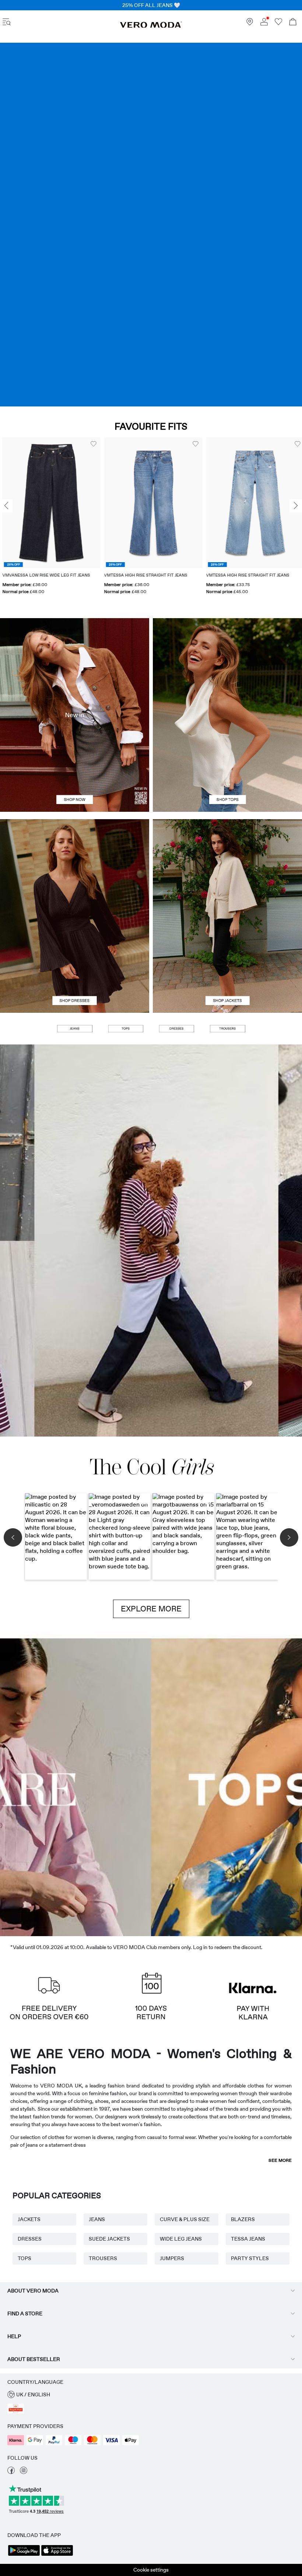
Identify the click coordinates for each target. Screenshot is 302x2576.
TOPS (24, 2258)
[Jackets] (227, 964)
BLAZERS (243, 2219)
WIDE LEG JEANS (181, 2239)
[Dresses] (75, 964)
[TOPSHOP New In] (189, 1785)
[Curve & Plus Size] (264, 1785)
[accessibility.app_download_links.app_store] (57, 2555)
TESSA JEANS (248, 2239)
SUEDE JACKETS (109, 2239)
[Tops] (227, 763)
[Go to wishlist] (278, 24)
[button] (49, 503)
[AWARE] (113, 1785)
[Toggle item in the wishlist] (91, 444)
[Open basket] (293, 23)
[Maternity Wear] (38, 1785)
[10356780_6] (227, 667)
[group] (49, 520)
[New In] (75, 715)
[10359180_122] (227, 868)
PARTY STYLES (250, 2258)
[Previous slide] (6, 506)
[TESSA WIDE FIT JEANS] (151, 1241)
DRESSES (30, 2239)
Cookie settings (151, 2570)
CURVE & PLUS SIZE (185, 2219)
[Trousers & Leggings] (227, 1029)
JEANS (97, 2219)
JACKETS (29, 2219)
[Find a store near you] (250, 24)
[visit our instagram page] (24, 2472)
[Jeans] (151, 225)
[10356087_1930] (75, 868)
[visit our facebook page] (11, 2472)
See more (280, 2160)
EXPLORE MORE (151, 1609)
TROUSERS (103, 2258)
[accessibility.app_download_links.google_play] (24, 2555)
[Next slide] (296, 506)
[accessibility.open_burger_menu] (7, 23)
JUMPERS (172, 2258)
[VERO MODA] (151, 26)
